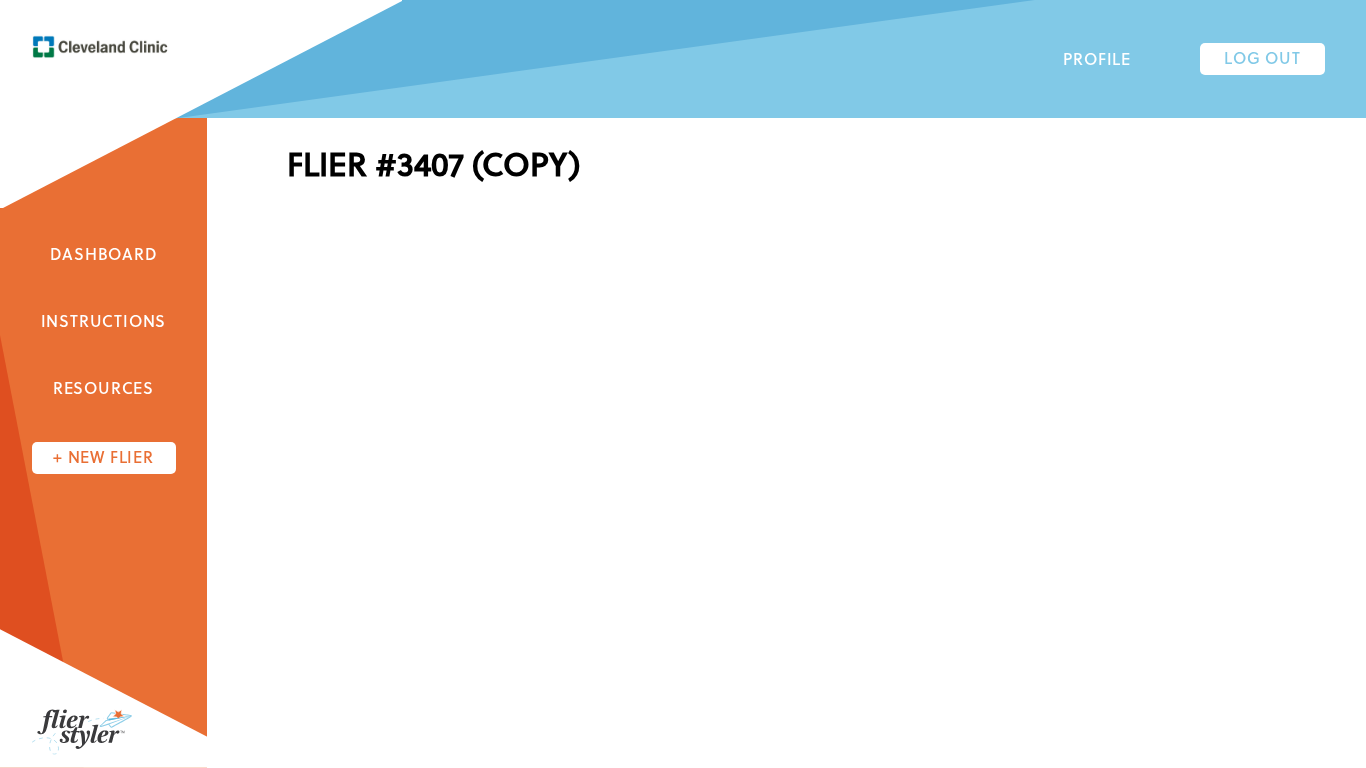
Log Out (1262, 60)
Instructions (104, 323)
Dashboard (103, 256)
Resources (103, 390)
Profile (1097, 61)
